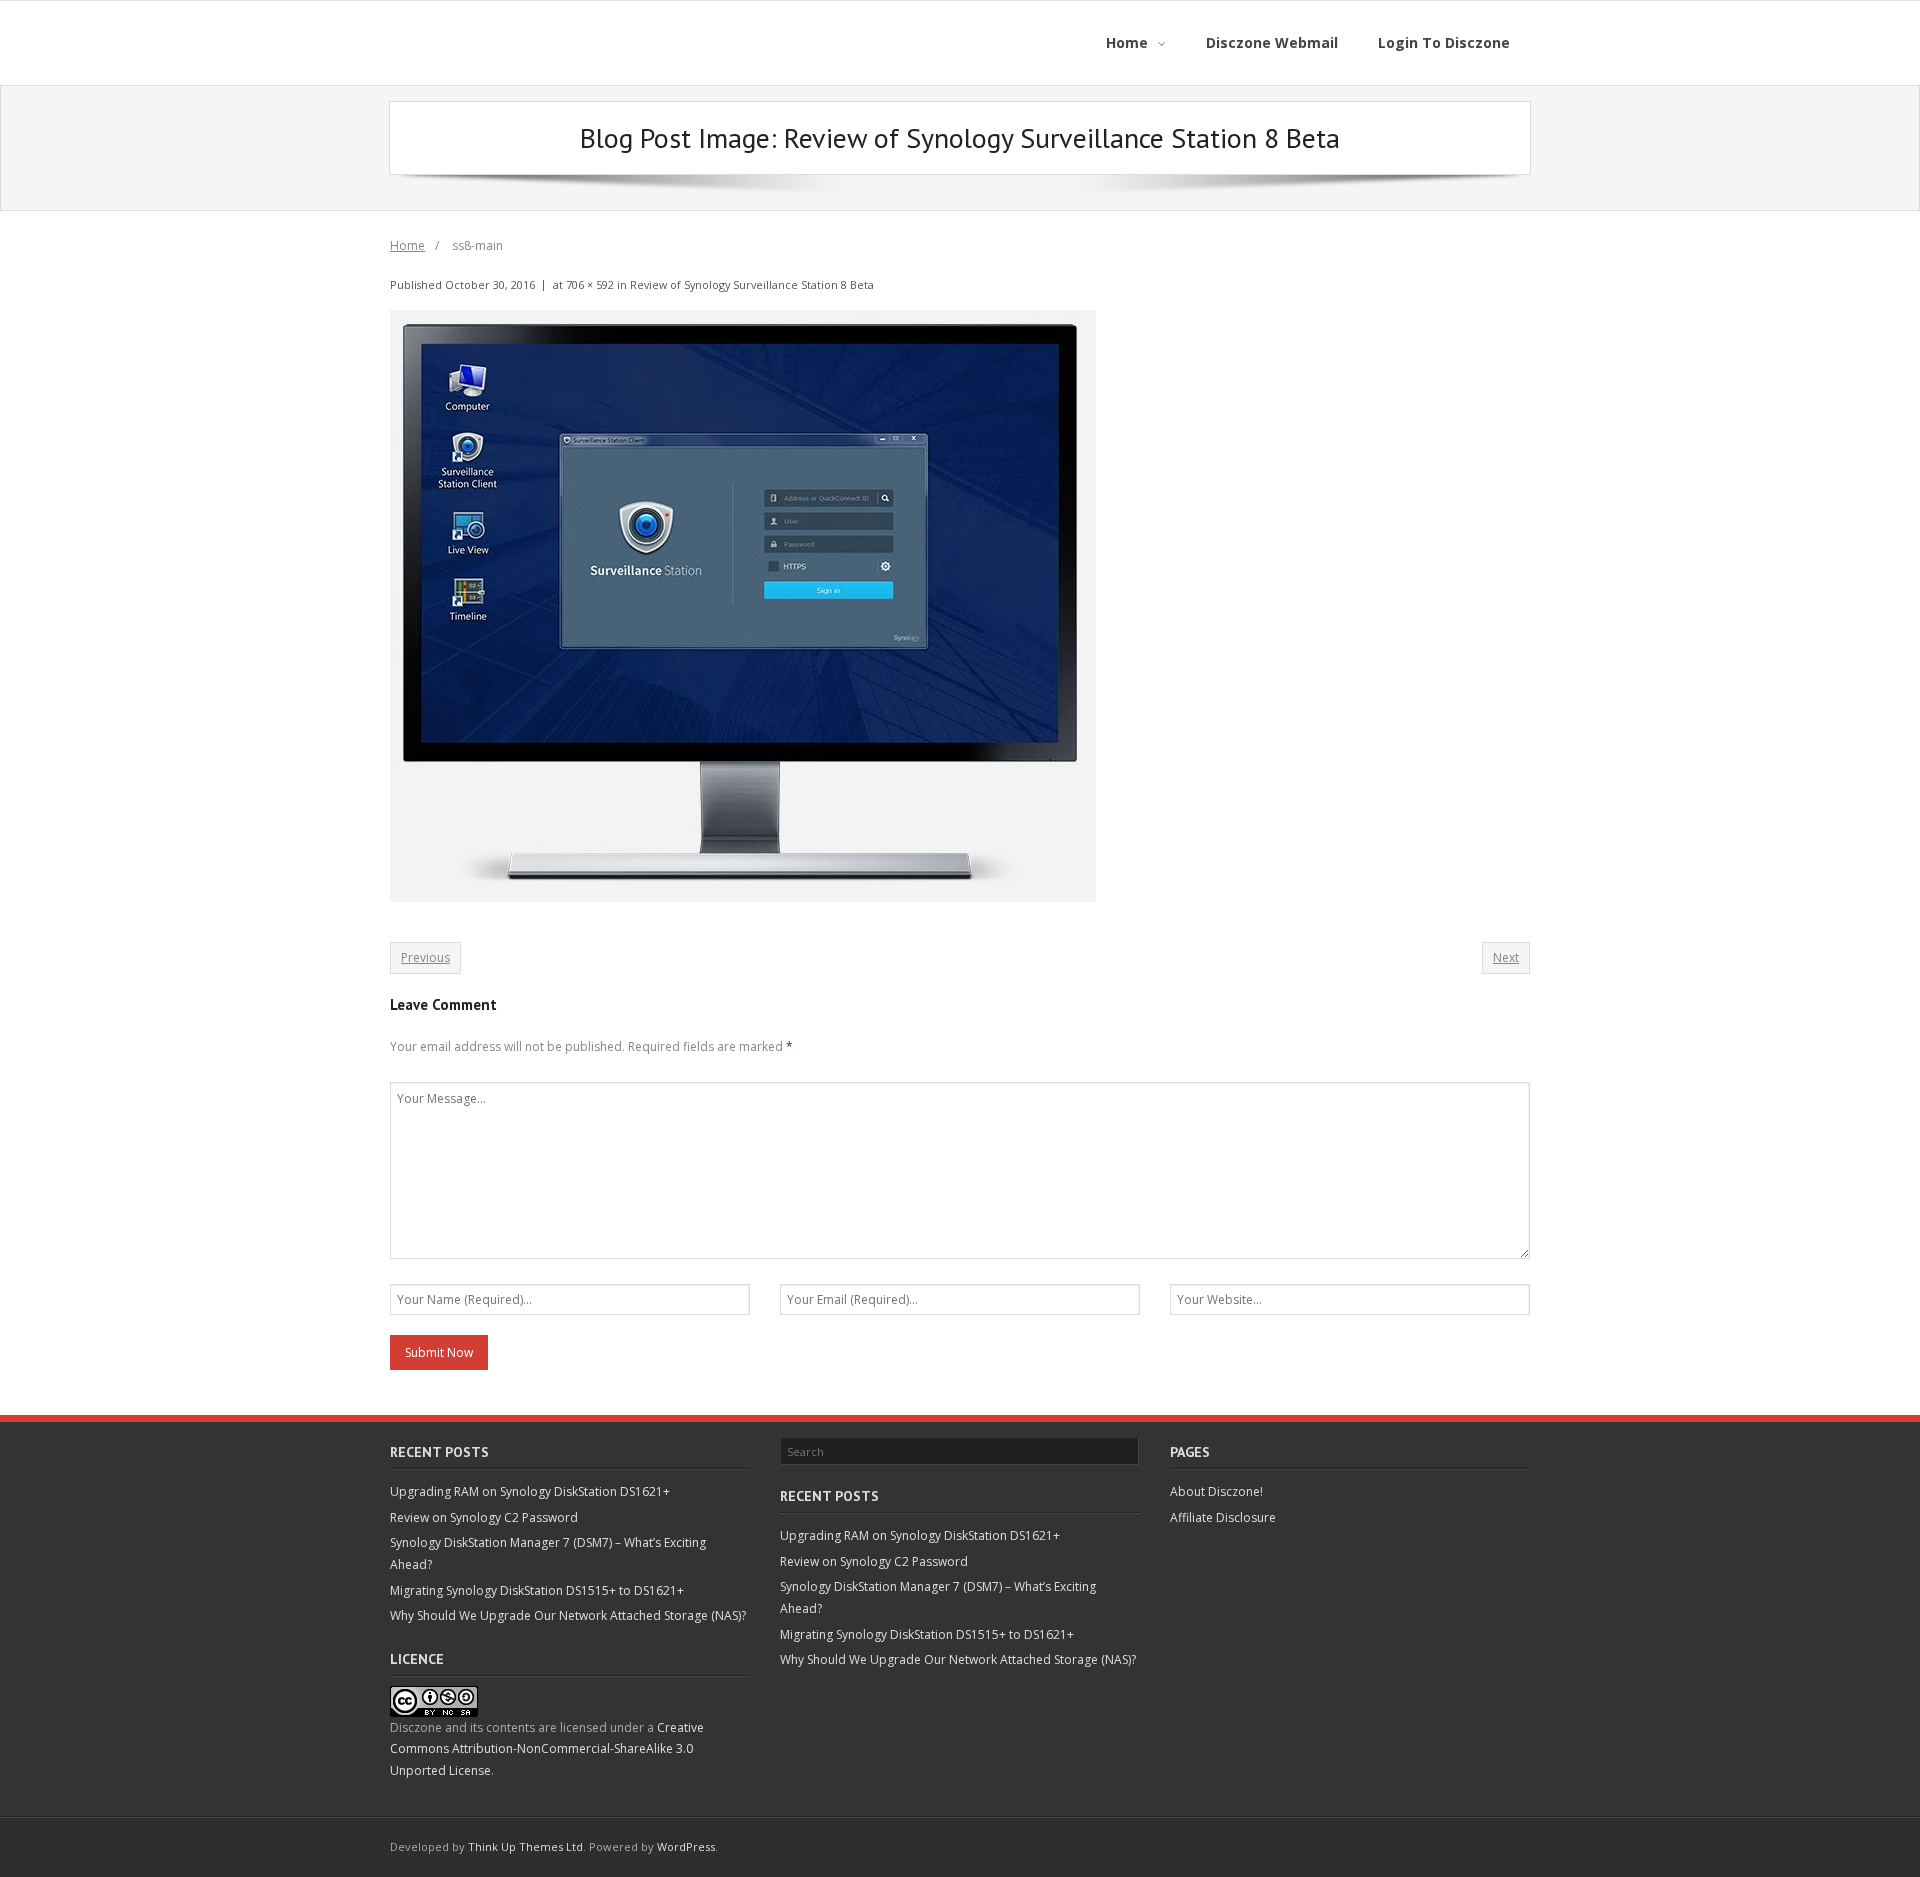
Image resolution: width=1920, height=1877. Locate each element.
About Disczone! (1216, 1491)
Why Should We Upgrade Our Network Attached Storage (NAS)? (568, 1615)
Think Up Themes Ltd (525, 1846)
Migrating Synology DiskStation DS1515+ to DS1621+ (537, 1590)
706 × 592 (590, 284)
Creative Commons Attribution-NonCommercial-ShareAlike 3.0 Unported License (547, 1749)
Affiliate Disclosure (1223, 1517)
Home (407, 245)
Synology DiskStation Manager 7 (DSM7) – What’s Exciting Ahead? (548, 1553)
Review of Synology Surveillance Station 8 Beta (752, 284)
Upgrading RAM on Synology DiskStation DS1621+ (530, 1491)
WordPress (686, 1846)
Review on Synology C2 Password (484, 1517)
